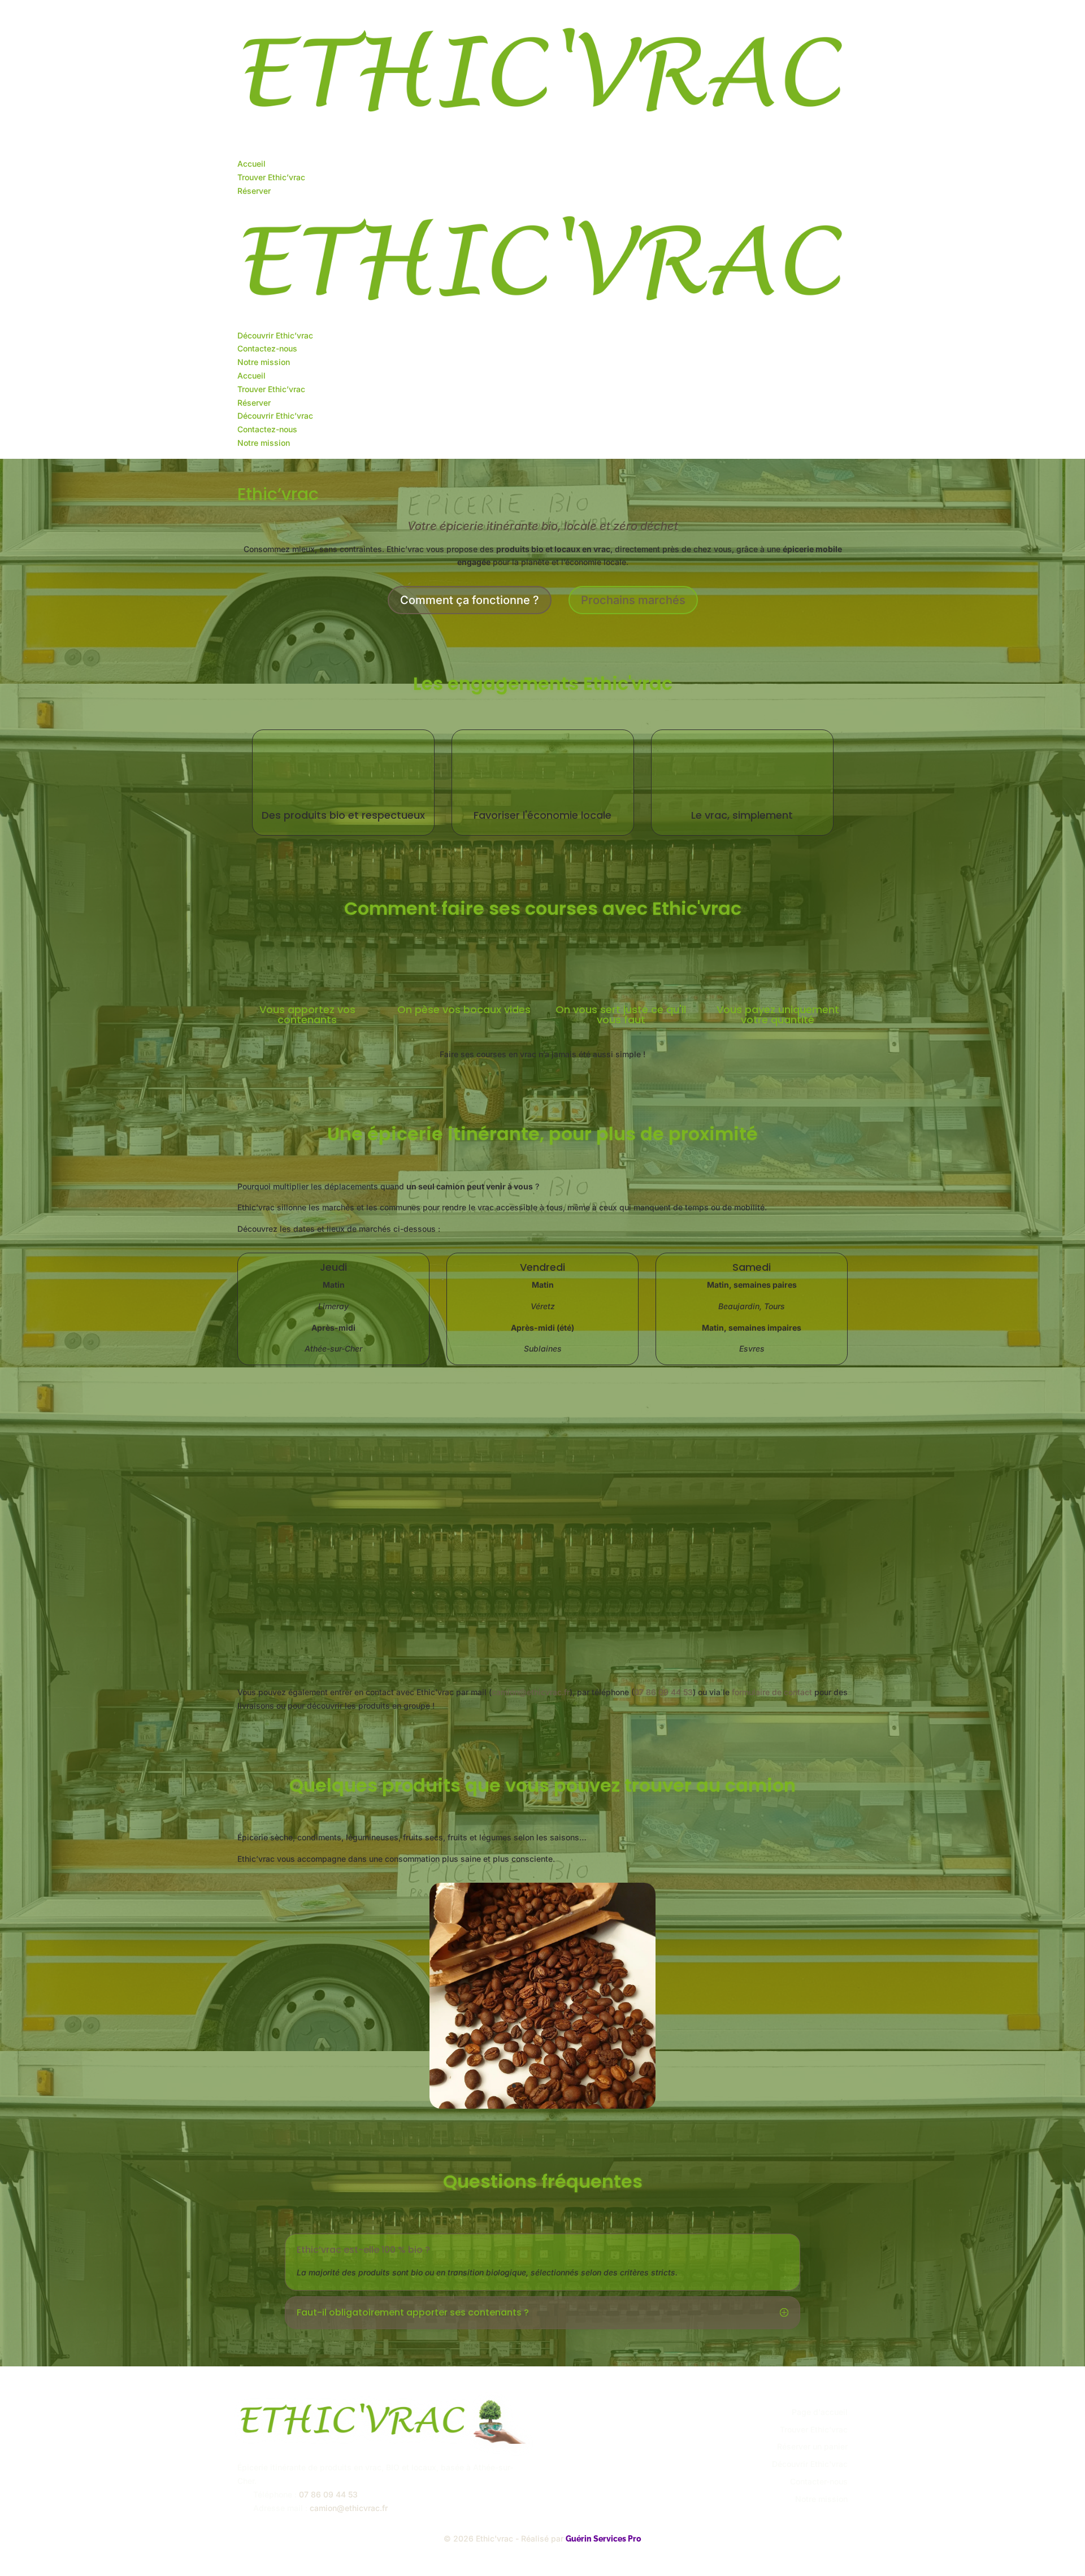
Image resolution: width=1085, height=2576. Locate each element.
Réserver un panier (812, 2446)
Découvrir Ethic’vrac (275, 335)
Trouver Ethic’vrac (271, 177)
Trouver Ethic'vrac (814, 2429)
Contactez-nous (267, 348)
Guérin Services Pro (604, 2539)
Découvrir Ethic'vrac (810, 2464)
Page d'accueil (820, 2412)
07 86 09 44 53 (663, 1692)
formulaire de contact (772, 1692)
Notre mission (264, 362)
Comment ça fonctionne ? (470, 600)
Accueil (251, 164)
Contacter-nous (819, 2481)
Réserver (254, 191)
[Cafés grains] (542, 2106)
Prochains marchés (633, 600)
